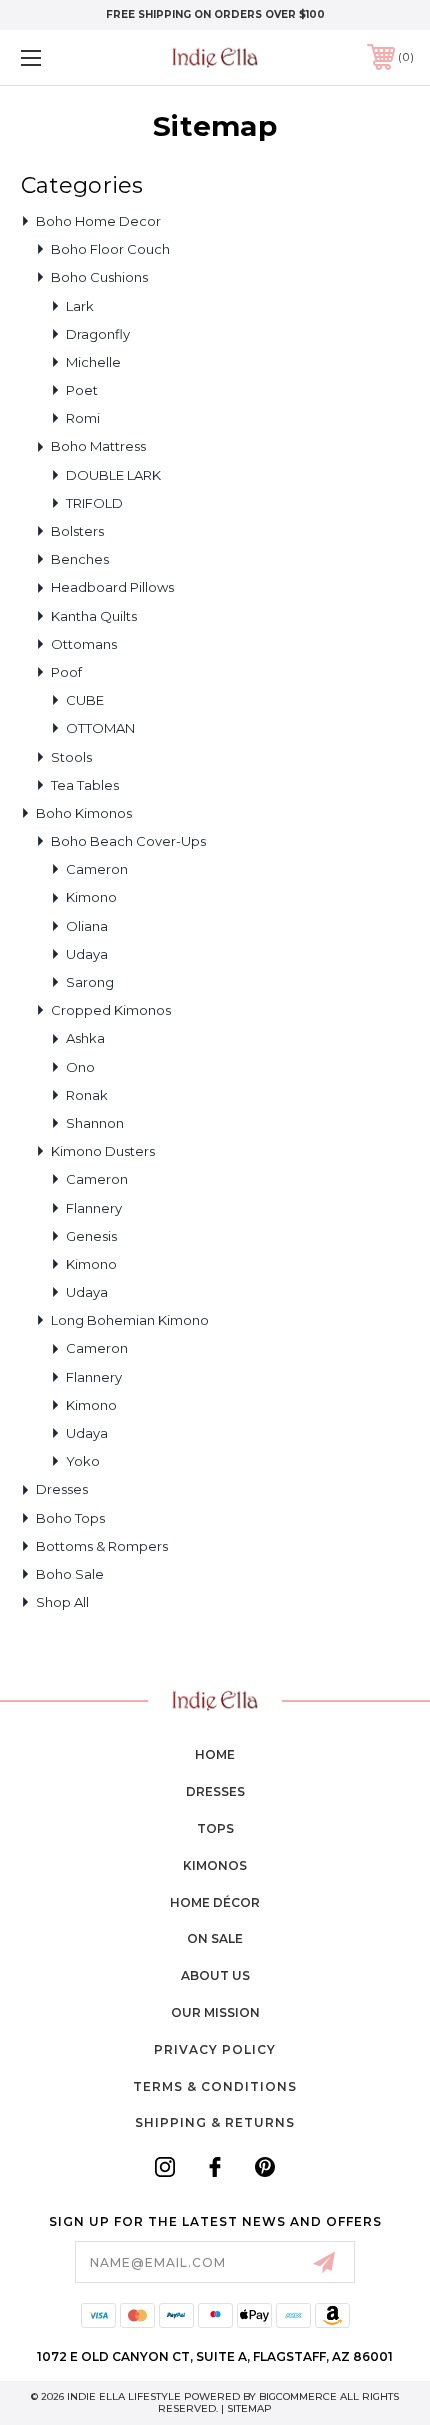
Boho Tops (70, 1518)
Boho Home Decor (98, 221)
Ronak (87, 1095)
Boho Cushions (99, 277)
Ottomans (84, 644)
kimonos (215, 1865)
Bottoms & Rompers (102, 1546)
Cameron (97, 869)
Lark (80, 306)
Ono (80, 1067)
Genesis (91, 1236)
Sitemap (249, 2408)
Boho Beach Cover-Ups (128, 841)
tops (215, 1828)
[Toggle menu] (60, 57)
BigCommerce (298, 2396)
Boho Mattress (98, 446)
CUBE (85, 700)
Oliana (87, 926)
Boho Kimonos (84, 813)
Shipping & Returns (215, 2122)
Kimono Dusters (103, 1151)
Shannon (95, 1123)
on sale (215, 1938)
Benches (80, 559)
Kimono (91, 897)
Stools (71, 757)
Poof (66, 672)
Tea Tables (85, 785)
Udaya (87, 954)
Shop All (62, 1602)
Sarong (90, 982)
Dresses (62, 1489)
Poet (82, 390)
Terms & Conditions (215, 2086)
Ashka (85, 1038)
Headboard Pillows (112, 587)
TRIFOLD (94, 503)
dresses (215, 1791)
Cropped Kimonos (111, 1010)
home (215, 1754)
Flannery (94, 1208)
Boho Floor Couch (110, 249)
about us (215, 1975)
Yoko (83, 1461)
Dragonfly (98, 334)
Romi (83, 418)
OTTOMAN (100, 728)
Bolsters (77, 531)
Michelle (93, 362)
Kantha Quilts (94, 616)
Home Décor (215, 1902)
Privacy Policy (215, 2049)
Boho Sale (70, 1574)
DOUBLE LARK (113, 475)
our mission (215, 2012)
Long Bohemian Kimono (130, 1320)
